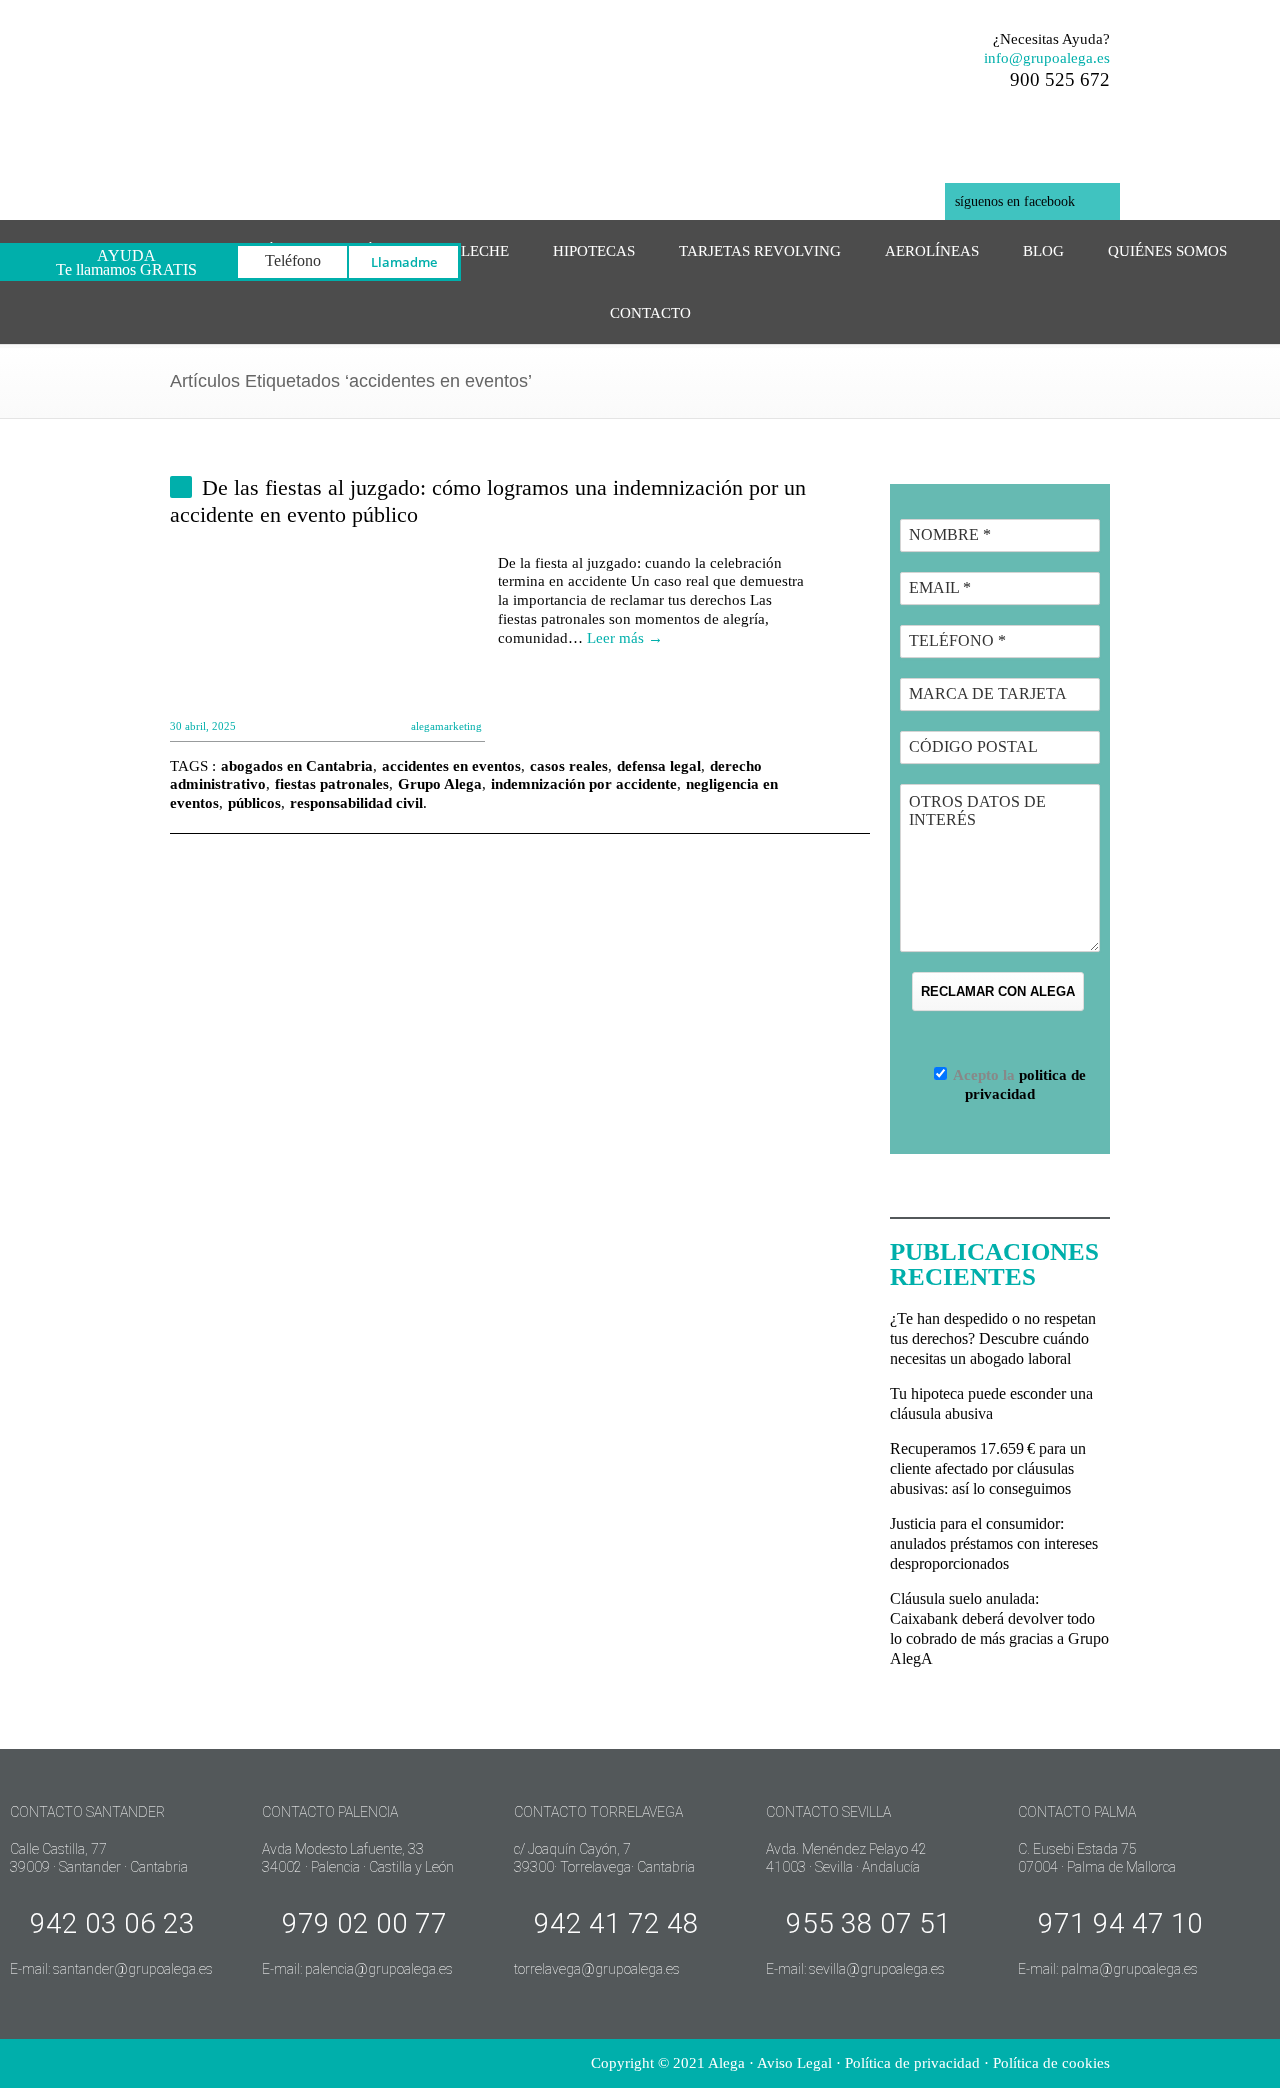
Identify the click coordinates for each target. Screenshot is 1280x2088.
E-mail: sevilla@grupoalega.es (855, 1969)
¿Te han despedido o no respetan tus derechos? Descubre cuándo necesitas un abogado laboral (993, 1338)
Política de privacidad (912, 2063)
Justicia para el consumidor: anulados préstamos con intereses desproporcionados (994, 1543)
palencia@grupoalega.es (379, 1969)
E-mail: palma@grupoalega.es (1108, 1969)
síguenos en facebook (1015, 201)
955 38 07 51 (868, 1923)
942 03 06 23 (112, 1923)
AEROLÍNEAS (932, 251)
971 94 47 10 (1120, 1923)
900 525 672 (1060, 79)
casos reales (569, 766)
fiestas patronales (332, 784)
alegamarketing (446, 726)
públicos (254, 803)
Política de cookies (1051, 2063)
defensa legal (659, 766)
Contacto (650, 313)
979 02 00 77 (364, 1923)
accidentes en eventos (451, 766)
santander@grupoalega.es (133, 1969)
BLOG (1043, 251)
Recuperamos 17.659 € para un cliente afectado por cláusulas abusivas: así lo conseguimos (988, 1468)
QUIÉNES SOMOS (1167, 251)
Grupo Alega (440, 784)
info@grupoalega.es (1047, 58)
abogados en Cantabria (297, 766)
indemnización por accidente (584, 784)
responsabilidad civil (356, 803)
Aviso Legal (794, 2063)
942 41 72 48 (616, 1923)
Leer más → (625, 638)
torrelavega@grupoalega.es (597, 1969)
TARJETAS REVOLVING (760, 251)
